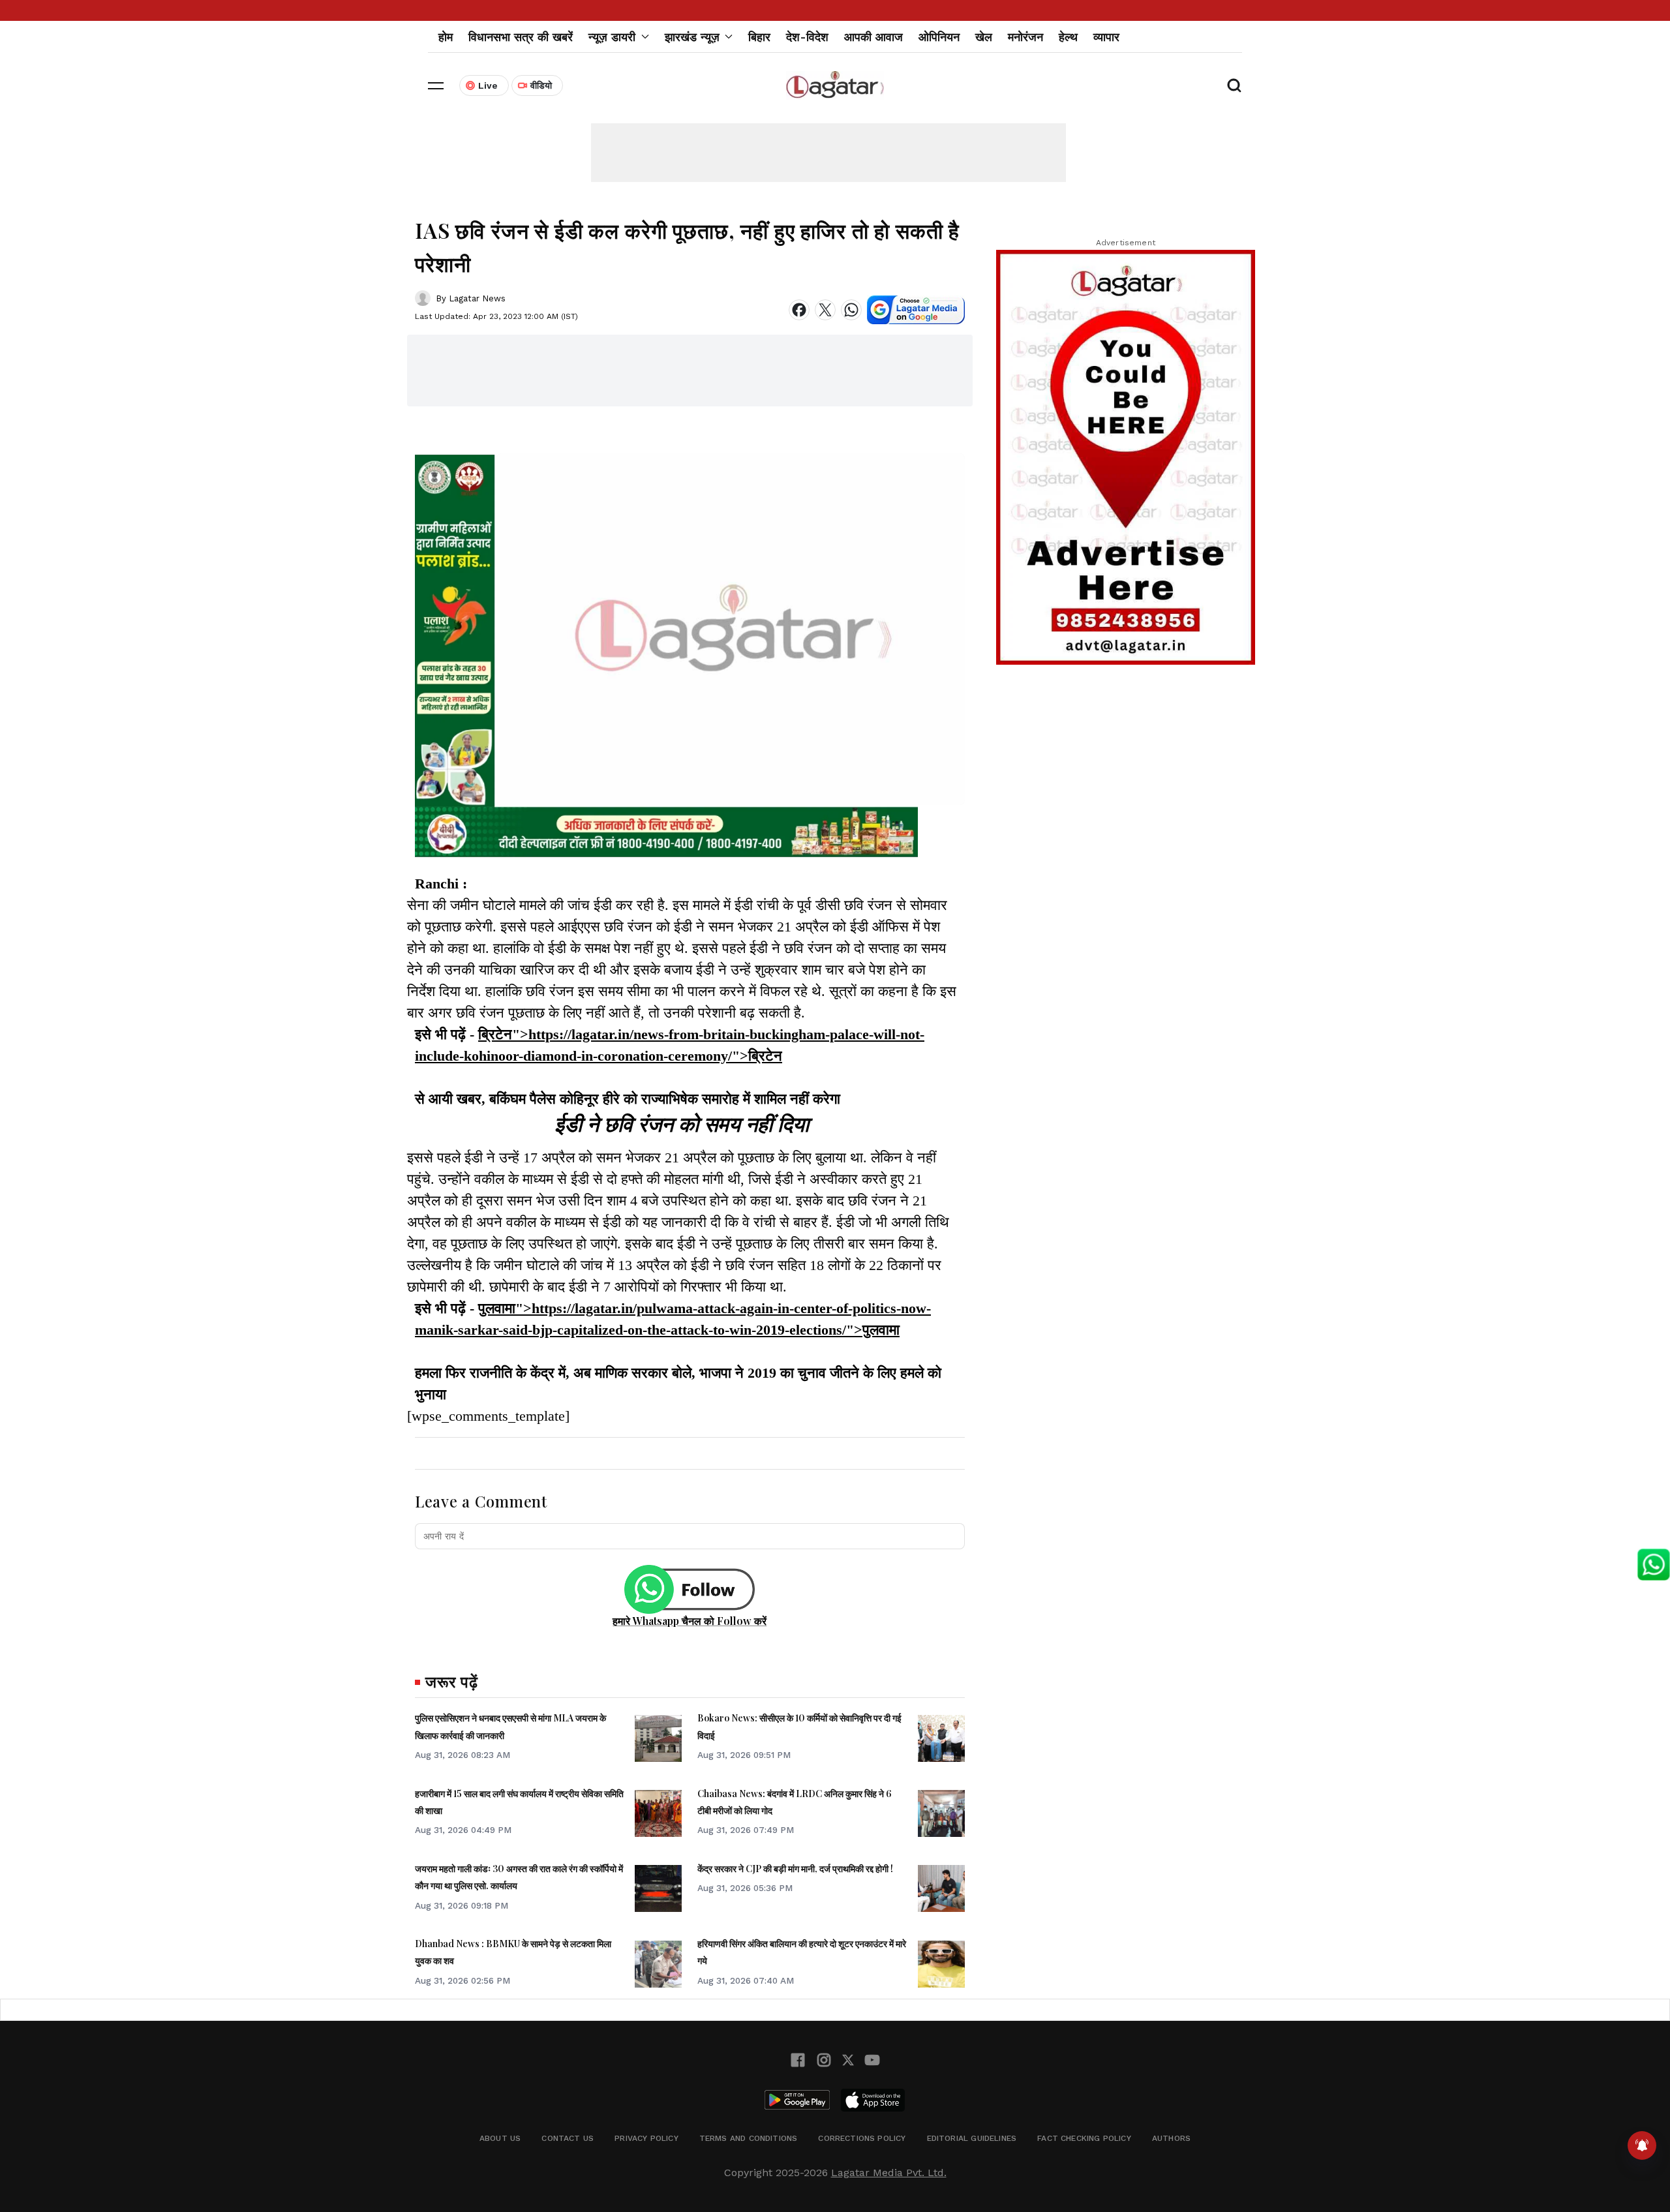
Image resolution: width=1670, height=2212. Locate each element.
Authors (1171, 2138)
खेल (984, 37)
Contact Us (568, 2138)
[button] (436, 85)
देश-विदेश (807, 37)
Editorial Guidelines (972, 2138)
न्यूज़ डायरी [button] (612, 37)
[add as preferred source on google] (916, 310)
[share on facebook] (799, 310)
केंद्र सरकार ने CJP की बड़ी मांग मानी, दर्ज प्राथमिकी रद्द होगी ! (795, 1869)
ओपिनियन (939, 37)
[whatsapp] (851, 310)
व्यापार (1106, 37)
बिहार (759, 37)
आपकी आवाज (873, 37)
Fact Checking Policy (1084, 2138)
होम (446, 37)
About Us (500, 2138)
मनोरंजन (1025, 37)
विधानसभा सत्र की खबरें (521, 37)
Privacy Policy (646, 2138)
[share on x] (825, 310)
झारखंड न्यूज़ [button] (692, 37)
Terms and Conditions (749, 2138)
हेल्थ (1068, 37)
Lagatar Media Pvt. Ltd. (889, 2173)
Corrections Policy (862, 2138)
